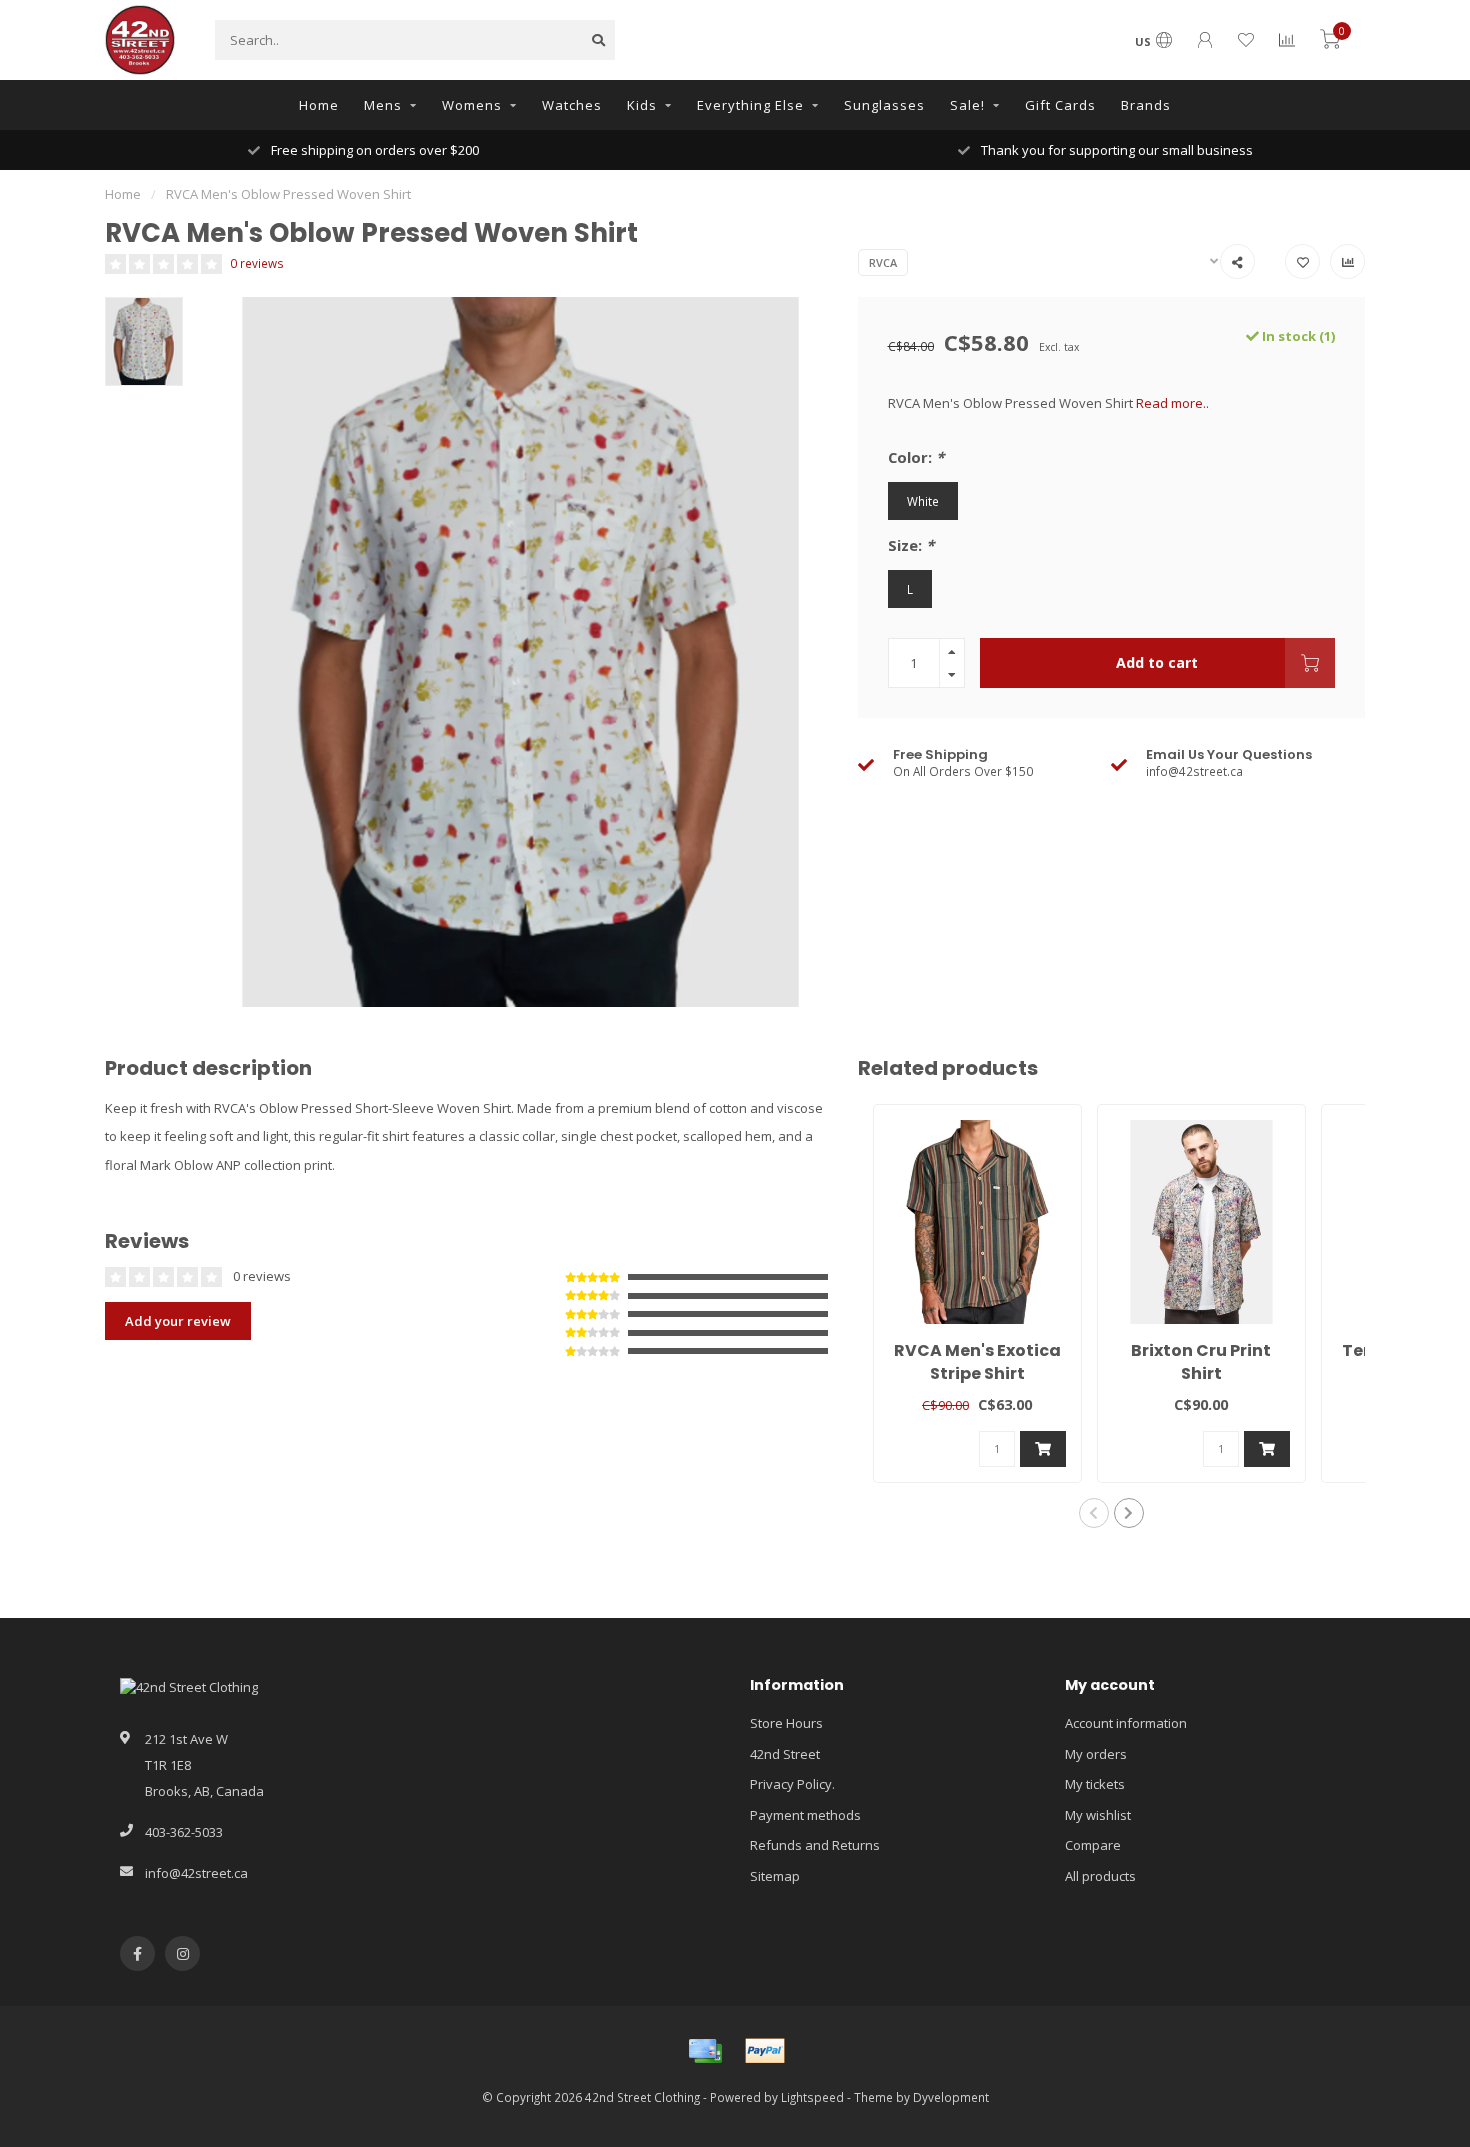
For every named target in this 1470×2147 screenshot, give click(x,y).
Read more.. (1172, 403)
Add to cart (1157, 662)
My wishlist (1098, 1815)
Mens (383, 105)
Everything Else (750, 105)
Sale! (967, 105)
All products (1100, 1876)
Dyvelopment (951, 2097)
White (923, 501)
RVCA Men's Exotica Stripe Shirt (977, 1362)
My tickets (1095, 1784)
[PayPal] (765, 2051)
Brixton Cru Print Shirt (1201, 1362)
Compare (1093, 1845)
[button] (1094, 1513)
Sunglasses (884, 105)
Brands (1146, 105)
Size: (911, 545)
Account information (1126, 1723)
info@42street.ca (196, 1873)
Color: (916, 457)
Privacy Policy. (792, 1784)
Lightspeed (812, 2097)
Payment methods (805, 1815)
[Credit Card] (705, 2051)
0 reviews (257, 263)
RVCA (883, 262)
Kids (642, 105)
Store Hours (786, 1723)
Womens (472, 105)
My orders (1096, 1754)
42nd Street (785, 1754)
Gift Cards (1060, 105)
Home (319, 105)
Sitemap (775, 1876)
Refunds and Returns (815, 1845)
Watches (572, 105)
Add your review (178, 1321)
